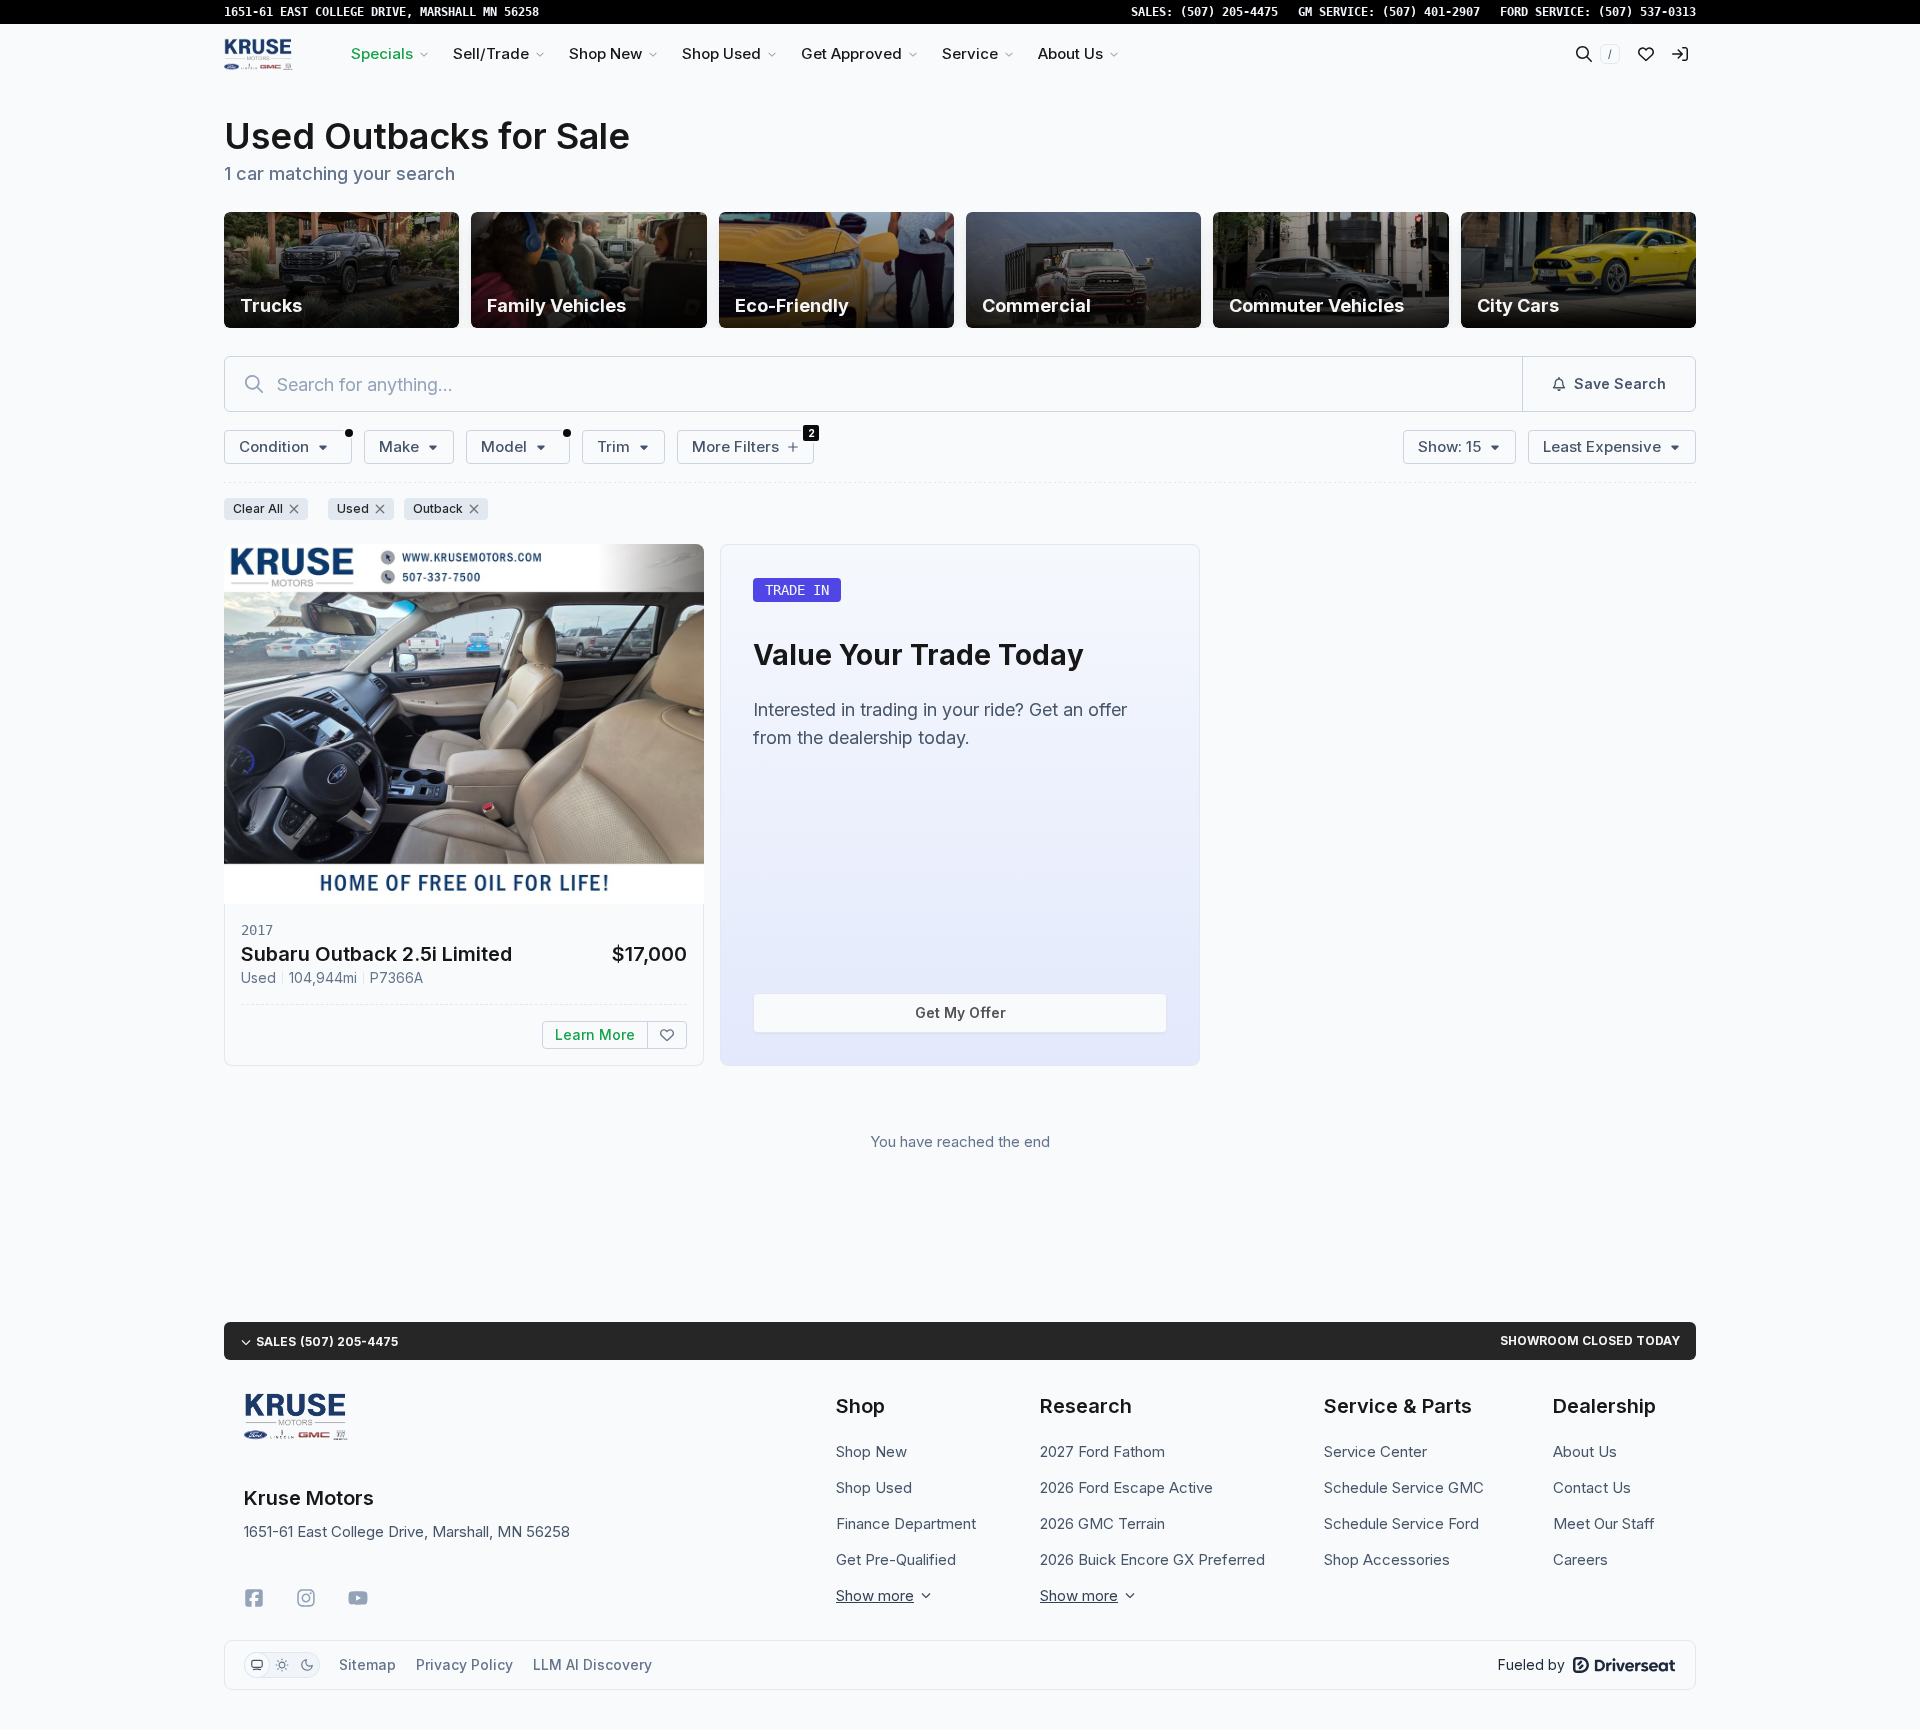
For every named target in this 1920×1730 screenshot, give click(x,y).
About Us (1585, 1451)
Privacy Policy (464, 1664)
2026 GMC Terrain (1102, 1523)
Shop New (871, 1451)
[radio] (257, 1665)
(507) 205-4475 (1229, 12)
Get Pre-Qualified (896, 1559)
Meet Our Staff (1604, 1523)
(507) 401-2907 (1431, 12)
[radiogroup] (282, 1665)
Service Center (1375, 1451)
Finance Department (906, 1523)
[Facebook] (254, 1598)
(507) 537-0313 (1647, 12)
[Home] (258, 54)
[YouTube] (358, 1598)
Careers (1580, 1559)
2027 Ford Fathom (1102, 1451)
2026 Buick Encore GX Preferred (1152, 1559)
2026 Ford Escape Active (1126, 1487)
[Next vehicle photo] (672, 740)
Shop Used (874, 1487)
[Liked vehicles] (1646, 54)
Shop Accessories (1387, 1559)
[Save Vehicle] (667, 1035)
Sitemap (367, 1664)
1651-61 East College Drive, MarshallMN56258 (381, 12)
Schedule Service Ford (1401, 1523)
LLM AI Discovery (592, 1664)
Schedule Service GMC (1404, 1487)
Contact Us (1592, 1487)
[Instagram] (306, 1598)
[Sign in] (1680, 54)
